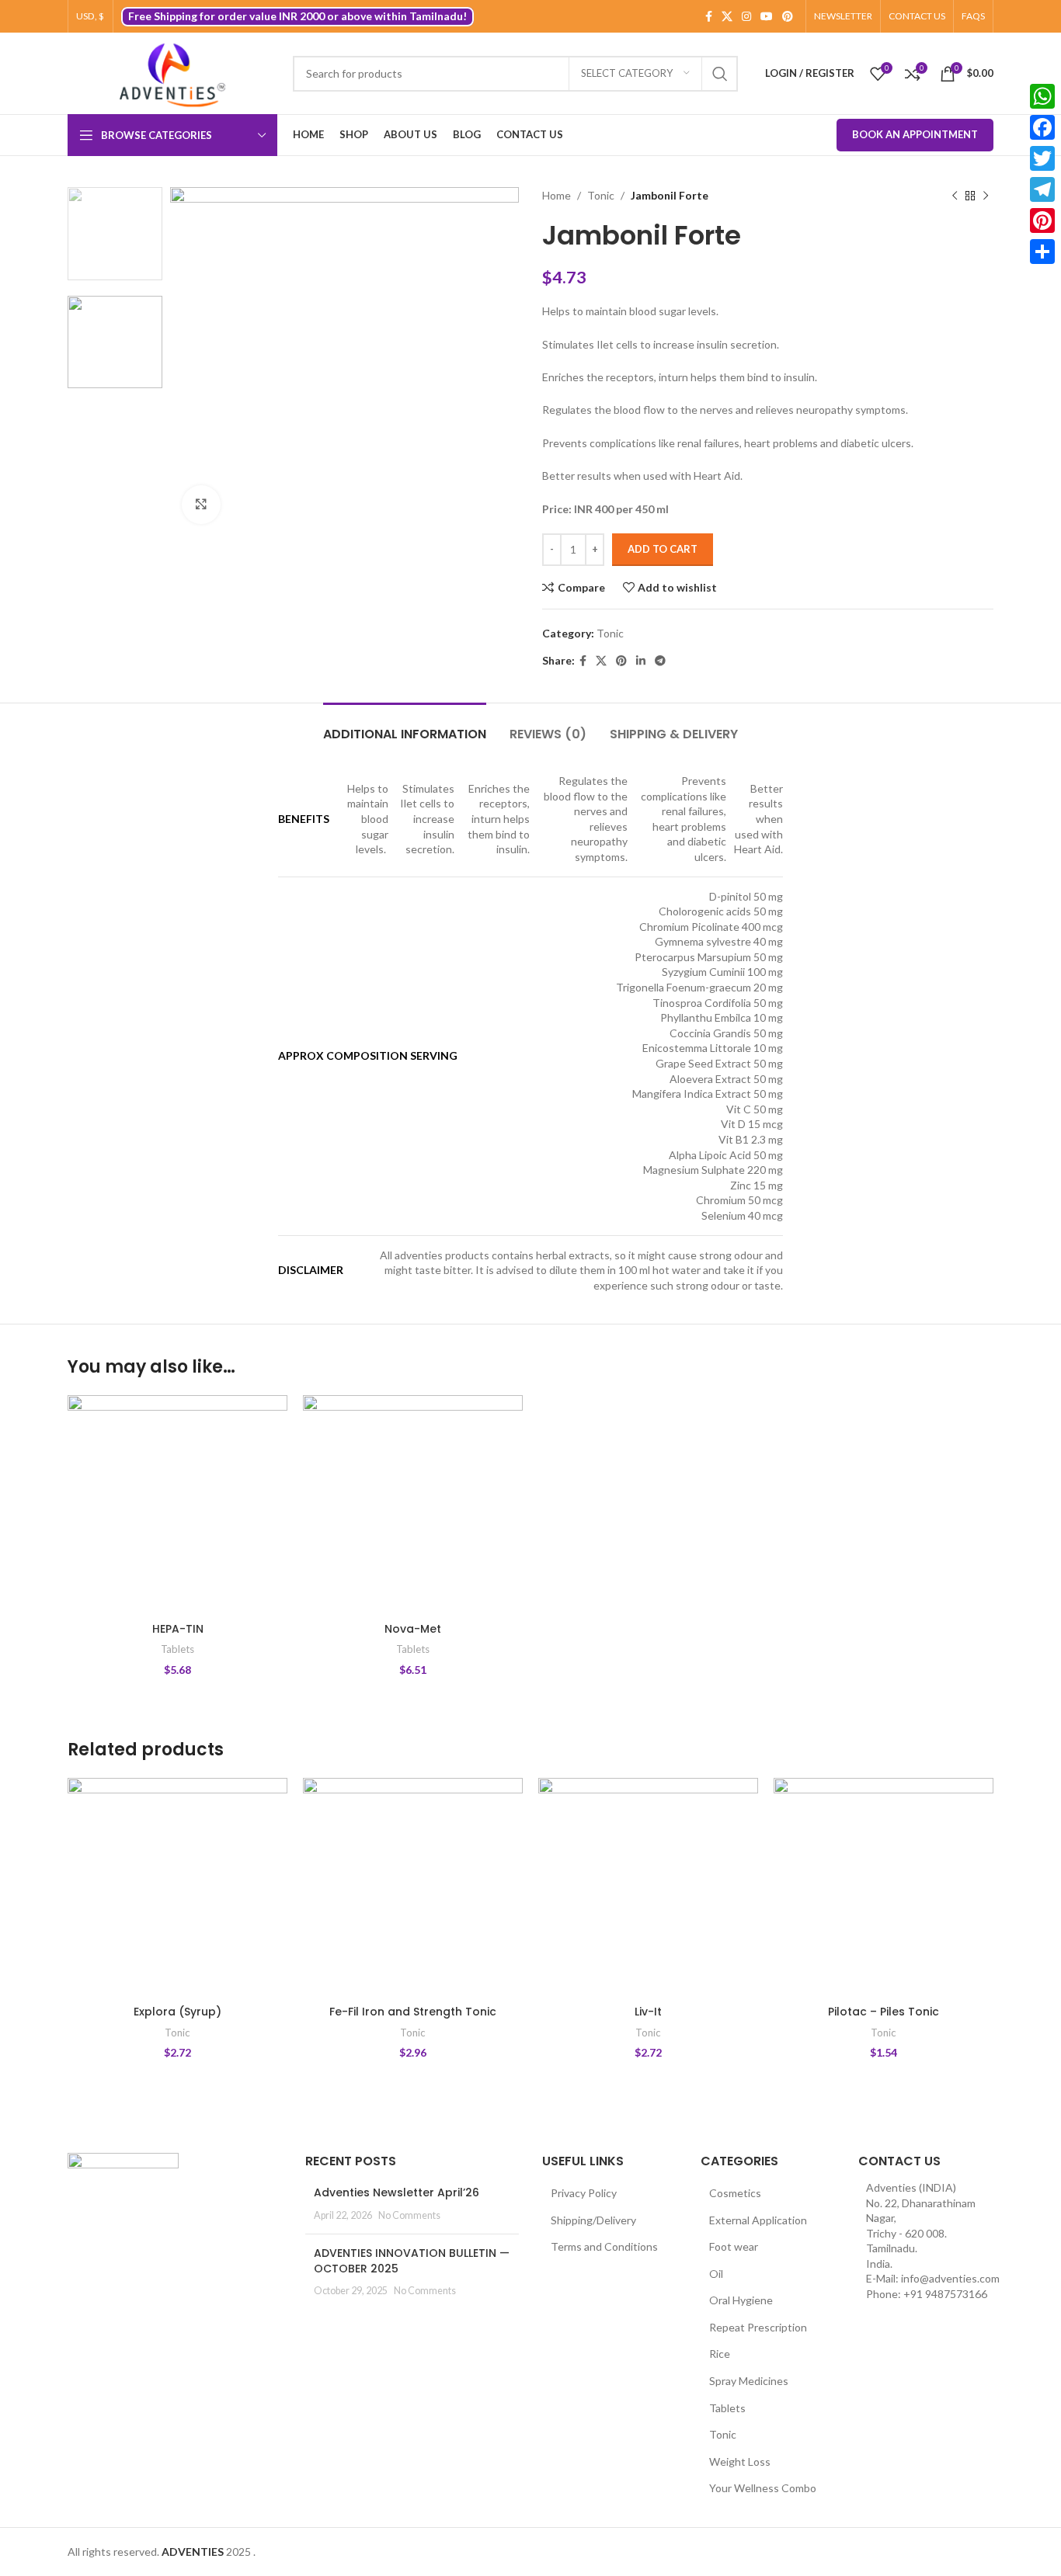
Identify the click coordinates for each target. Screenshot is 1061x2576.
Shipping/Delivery (593, 2220)
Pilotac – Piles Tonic (884, 2012)
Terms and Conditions (604, 2246)
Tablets (177, 1649)
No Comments (409, 2215)
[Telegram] (1042, 189)
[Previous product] (955, 196)
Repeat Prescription (758, 2327)
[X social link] (727, 17)
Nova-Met (413, 1629)
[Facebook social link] (709, 17)
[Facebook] (1042, 127)
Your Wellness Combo (763, 2488)
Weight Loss (740, 2461)
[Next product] (986, 196)
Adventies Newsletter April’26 (397, 2192)
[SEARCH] (720, 74)
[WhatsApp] (1042, 96)
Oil (716, 2274)
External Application (758, 2220)
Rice (720, 2354)
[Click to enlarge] (201, 505)
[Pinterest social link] (788, 17)
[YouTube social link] (767, 17)
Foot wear (734, 2246)
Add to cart (663, 549)
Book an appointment (915, 134)
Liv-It (648, 2012)
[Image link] (123, 2190)
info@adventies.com (950, 2278)
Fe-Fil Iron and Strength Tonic (413, 2012)
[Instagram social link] (746, 17)
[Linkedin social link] (641, 661)
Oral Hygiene (741, 2300)
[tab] (405, 726)
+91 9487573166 (945, 2294)
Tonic (601, 195)
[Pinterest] (1042, 220)
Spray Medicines (749, 2381)
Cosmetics (735, 2193)
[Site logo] (172, 73)
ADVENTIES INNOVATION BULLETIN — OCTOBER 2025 (412, 2261)
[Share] (1042, 252)
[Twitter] (1042, 158)
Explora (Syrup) (177, 2012)
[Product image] (177, 1505)
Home (557, 195)
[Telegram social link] (660, 661)
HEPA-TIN (178, 1629)
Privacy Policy (584, 2193)
